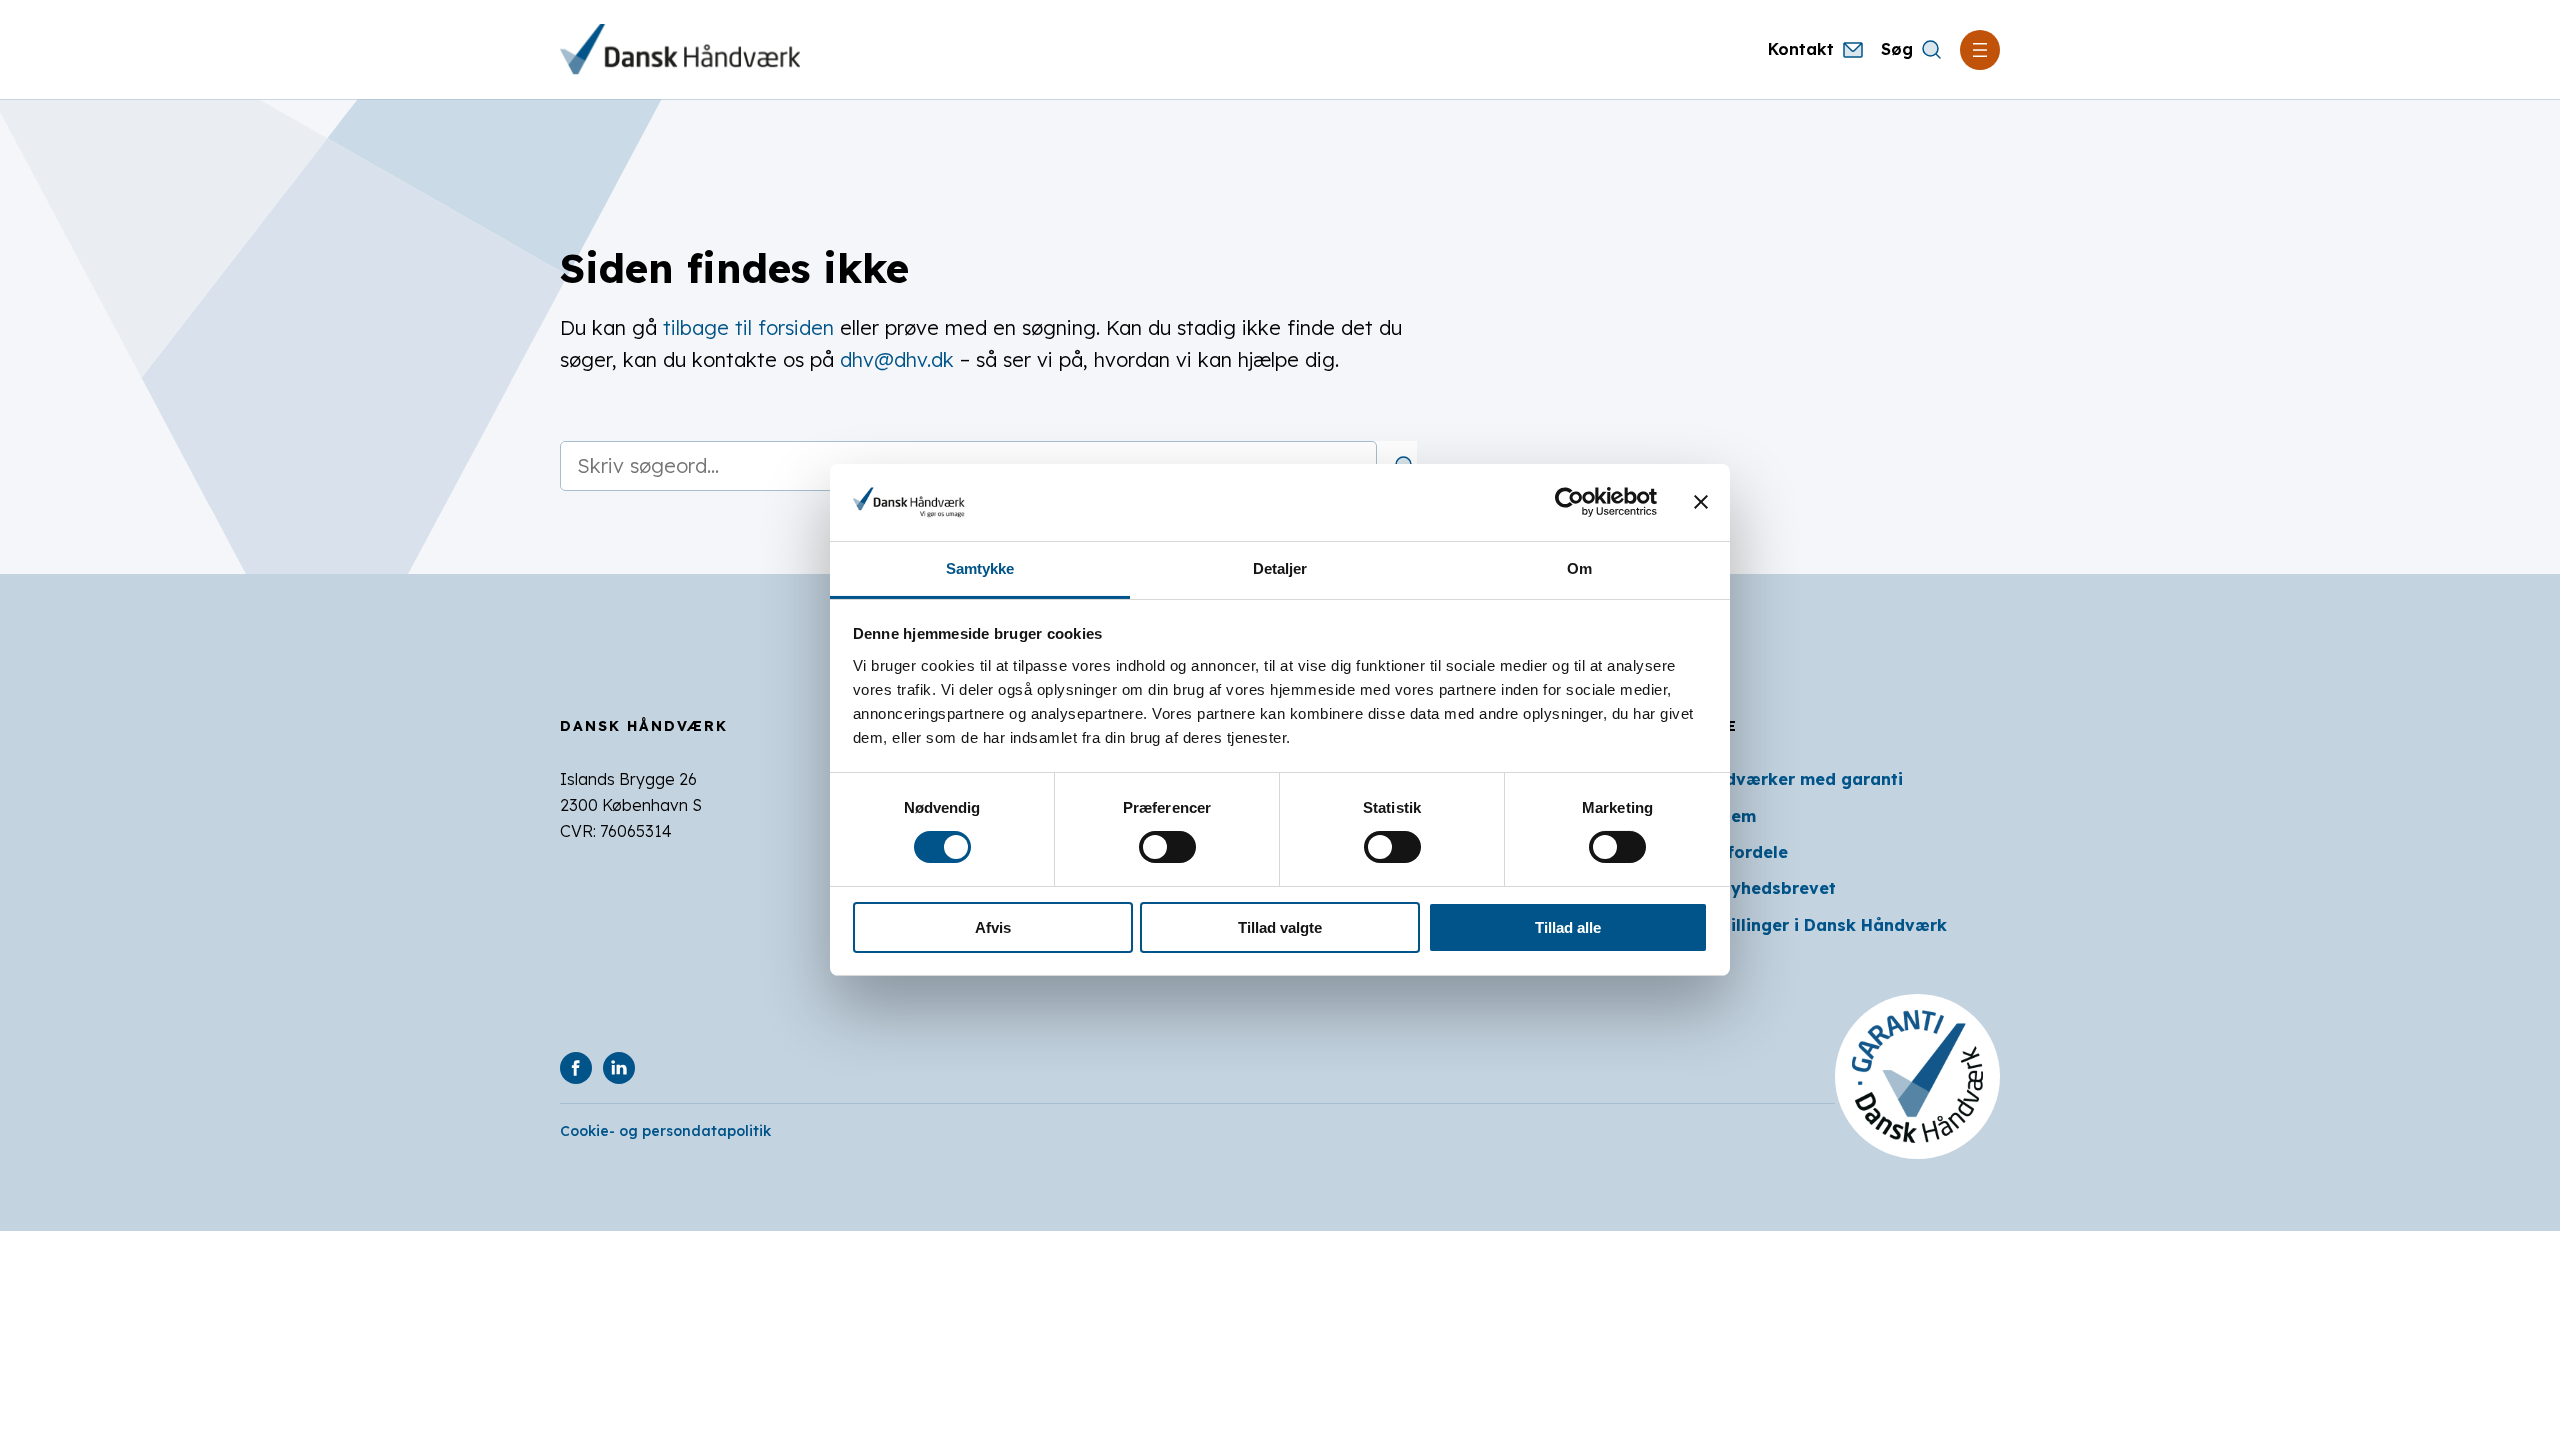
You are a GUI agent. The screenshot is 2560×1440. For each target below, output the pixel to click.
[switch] (1167, 847)
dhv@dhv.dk (897, 359)
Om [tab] (1579, 568)
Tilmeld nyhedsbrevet (1745, 888)
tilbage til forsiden (748, 327)
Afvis (993, 927)
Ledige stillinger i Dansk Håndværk (1800, 925)
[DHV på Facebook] (576, 1068)
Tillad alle (1568, 927)
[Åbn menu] (1980, 50)
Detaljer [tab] (1280, 568)
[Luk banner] (1701, 502)
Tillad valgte (1280, 927)
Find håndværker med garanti (1778, 779)
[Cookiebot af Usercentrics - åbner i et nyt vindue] (1569, 502)
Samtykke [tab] (980, 568)
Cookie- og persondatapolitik (665, 1131)
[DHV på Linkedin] (619, 1068)
